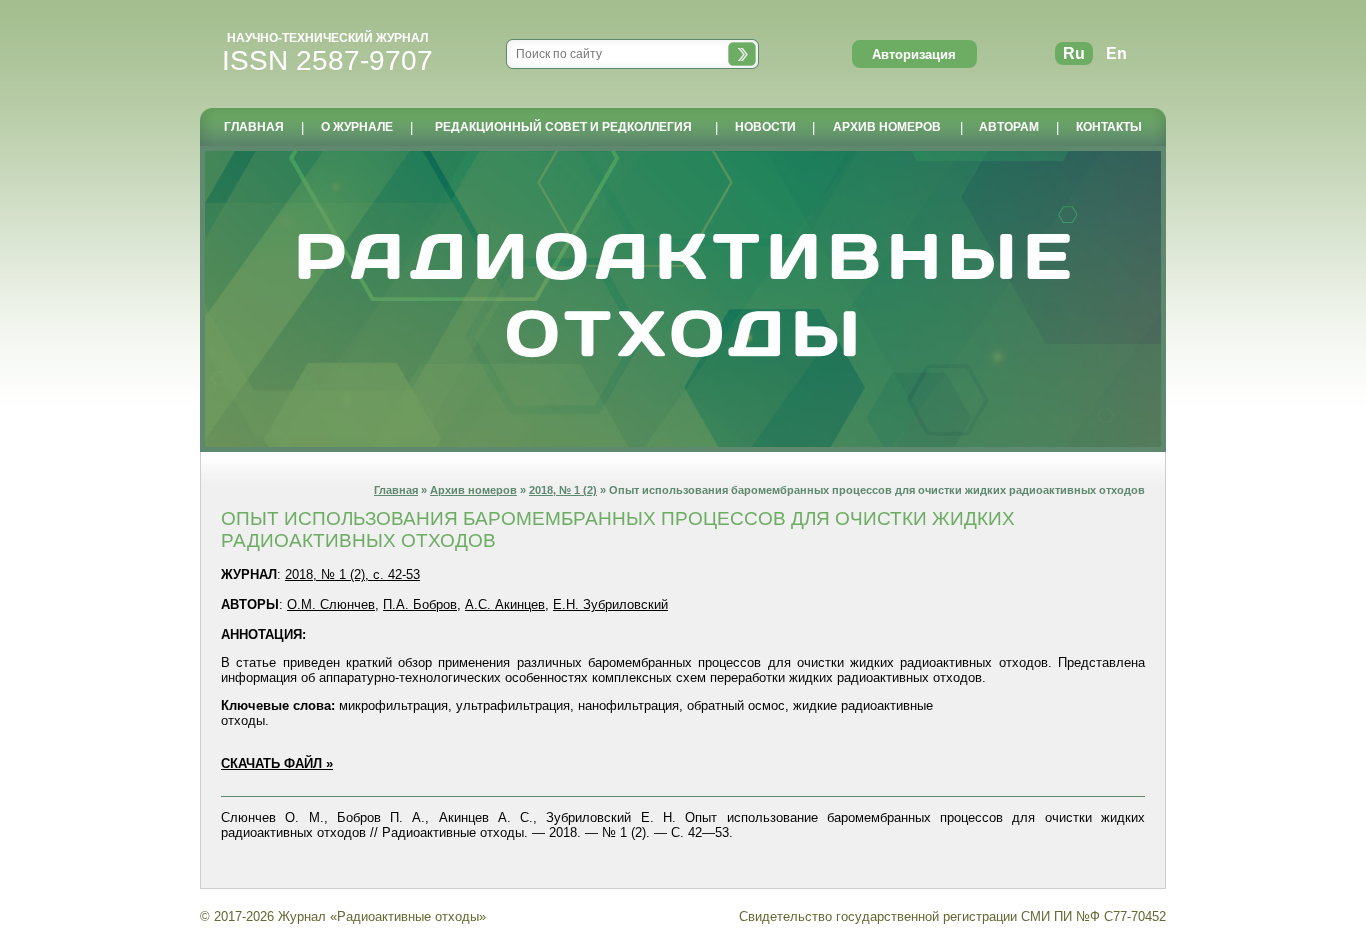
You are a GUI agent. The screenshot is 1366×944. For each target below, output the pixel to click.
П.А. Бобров (420, 604)
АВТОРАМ (1009, 127)
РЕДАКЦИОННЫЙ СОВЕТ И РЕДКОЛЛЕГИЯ (563, 127)
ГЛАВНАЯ (254, 127)
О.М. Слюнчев (331, 604)
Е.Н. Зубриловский (610, 604)
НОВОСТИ (765, 127)
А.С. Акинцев (505, 604)
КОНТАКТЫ (1109, 127)
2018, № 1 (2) (563, 490)
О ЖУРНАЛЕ (357, 127)
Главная (396, 490)
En (1116, 53)
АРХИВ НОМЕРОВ (887, 127)
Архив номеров (473, 490)
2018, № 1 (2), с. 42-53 (352, 574)
